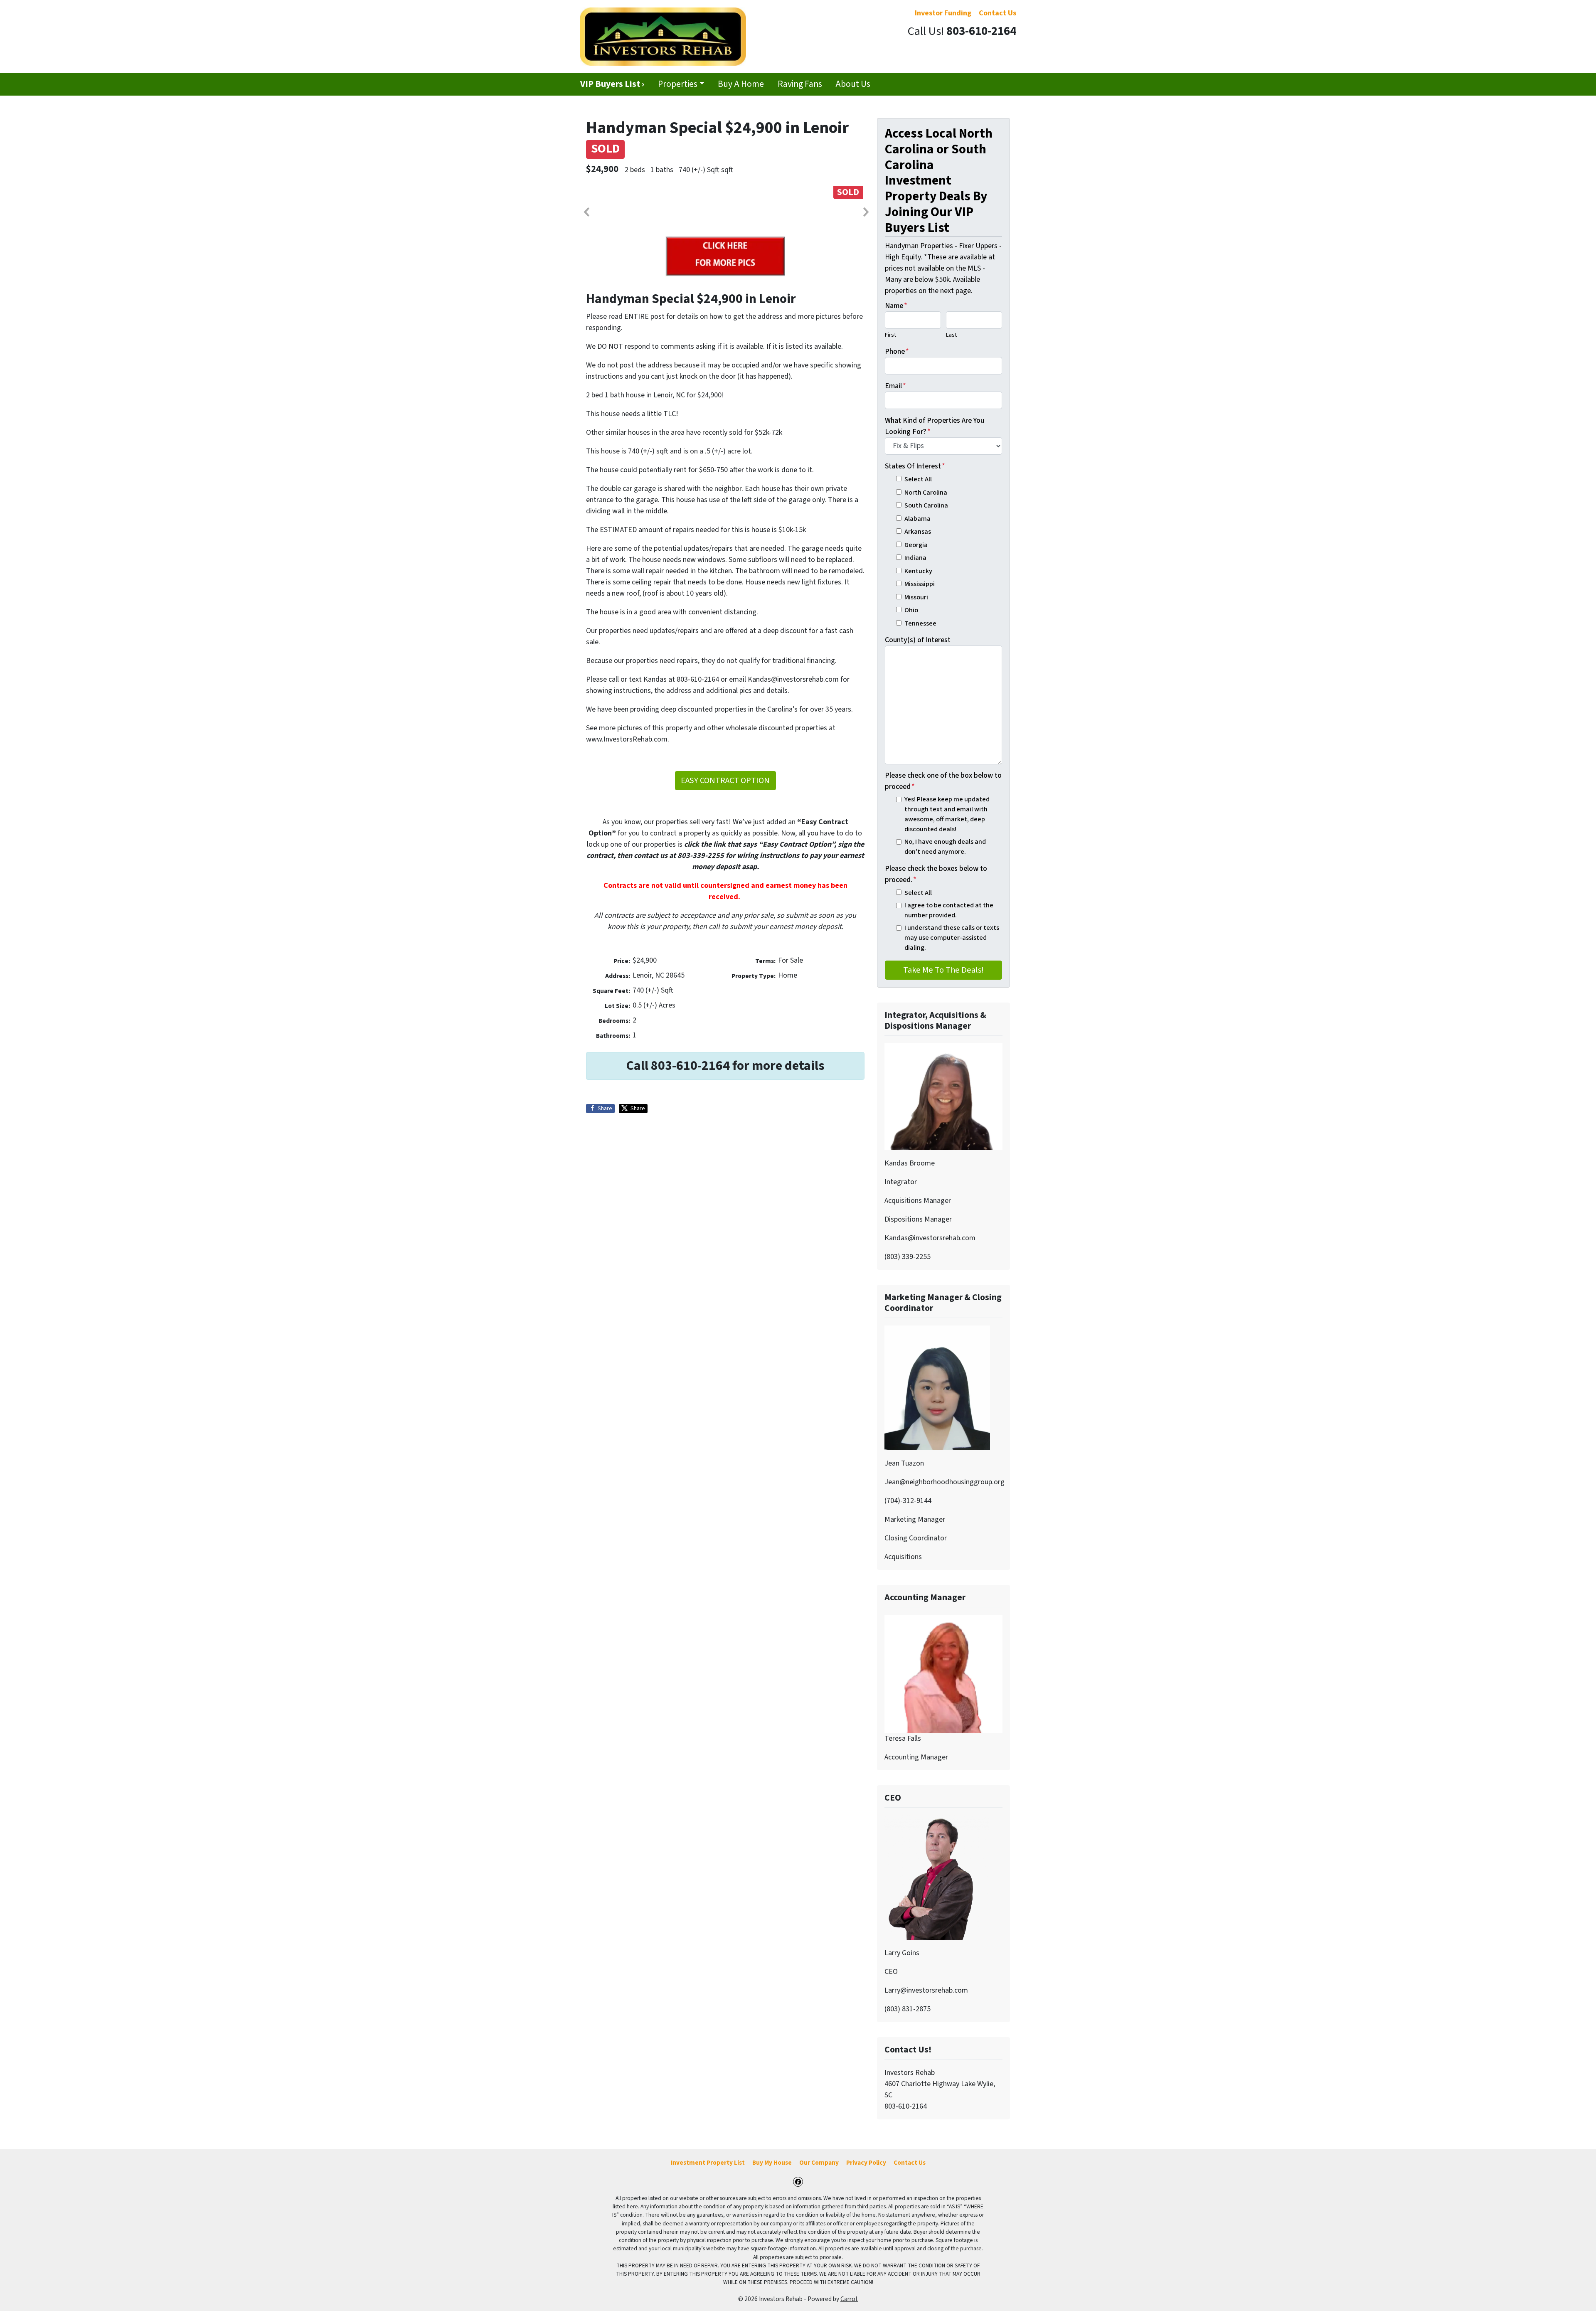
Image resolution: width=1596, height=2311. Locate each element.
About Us (853, 84)
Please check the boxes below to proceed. (936, 874)
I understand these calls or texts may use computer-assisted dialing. (952, 938)
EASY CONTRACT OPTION (725, 780)
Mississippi (920, 584)
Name (896, 306)
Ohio (911, 610)
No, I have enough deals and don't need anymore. (945, 846)
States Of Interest (915, 466)
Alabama (917, 519)
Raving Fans (800, 84)
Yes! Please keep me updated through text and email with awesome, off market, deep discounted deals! (947, 814)
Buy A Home (741, 84)
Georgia (916, 545)
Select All (918, 479)
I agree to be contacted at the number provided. (949, 910)
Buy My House (772, 2163)
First (890, 335)
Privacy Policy (866, 2163)
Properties (678, 84)
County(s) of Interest (918, 640)
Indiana (915, 558)
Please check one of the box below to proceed (943, 781)
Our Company (819, 2163)
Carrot (849, 2299)
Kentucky (918, 571)
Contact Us (910, 2163)
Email (895, 386)
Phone (897, 351)
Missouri (916, 597)
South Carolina (926, 505)
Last (951, 335)
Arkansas (918, 531)
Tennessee (920, 623)
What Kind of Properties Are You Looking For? (935, 426)
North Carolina (926, 492)
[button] (586, 212)
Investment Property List (708, 2163)
